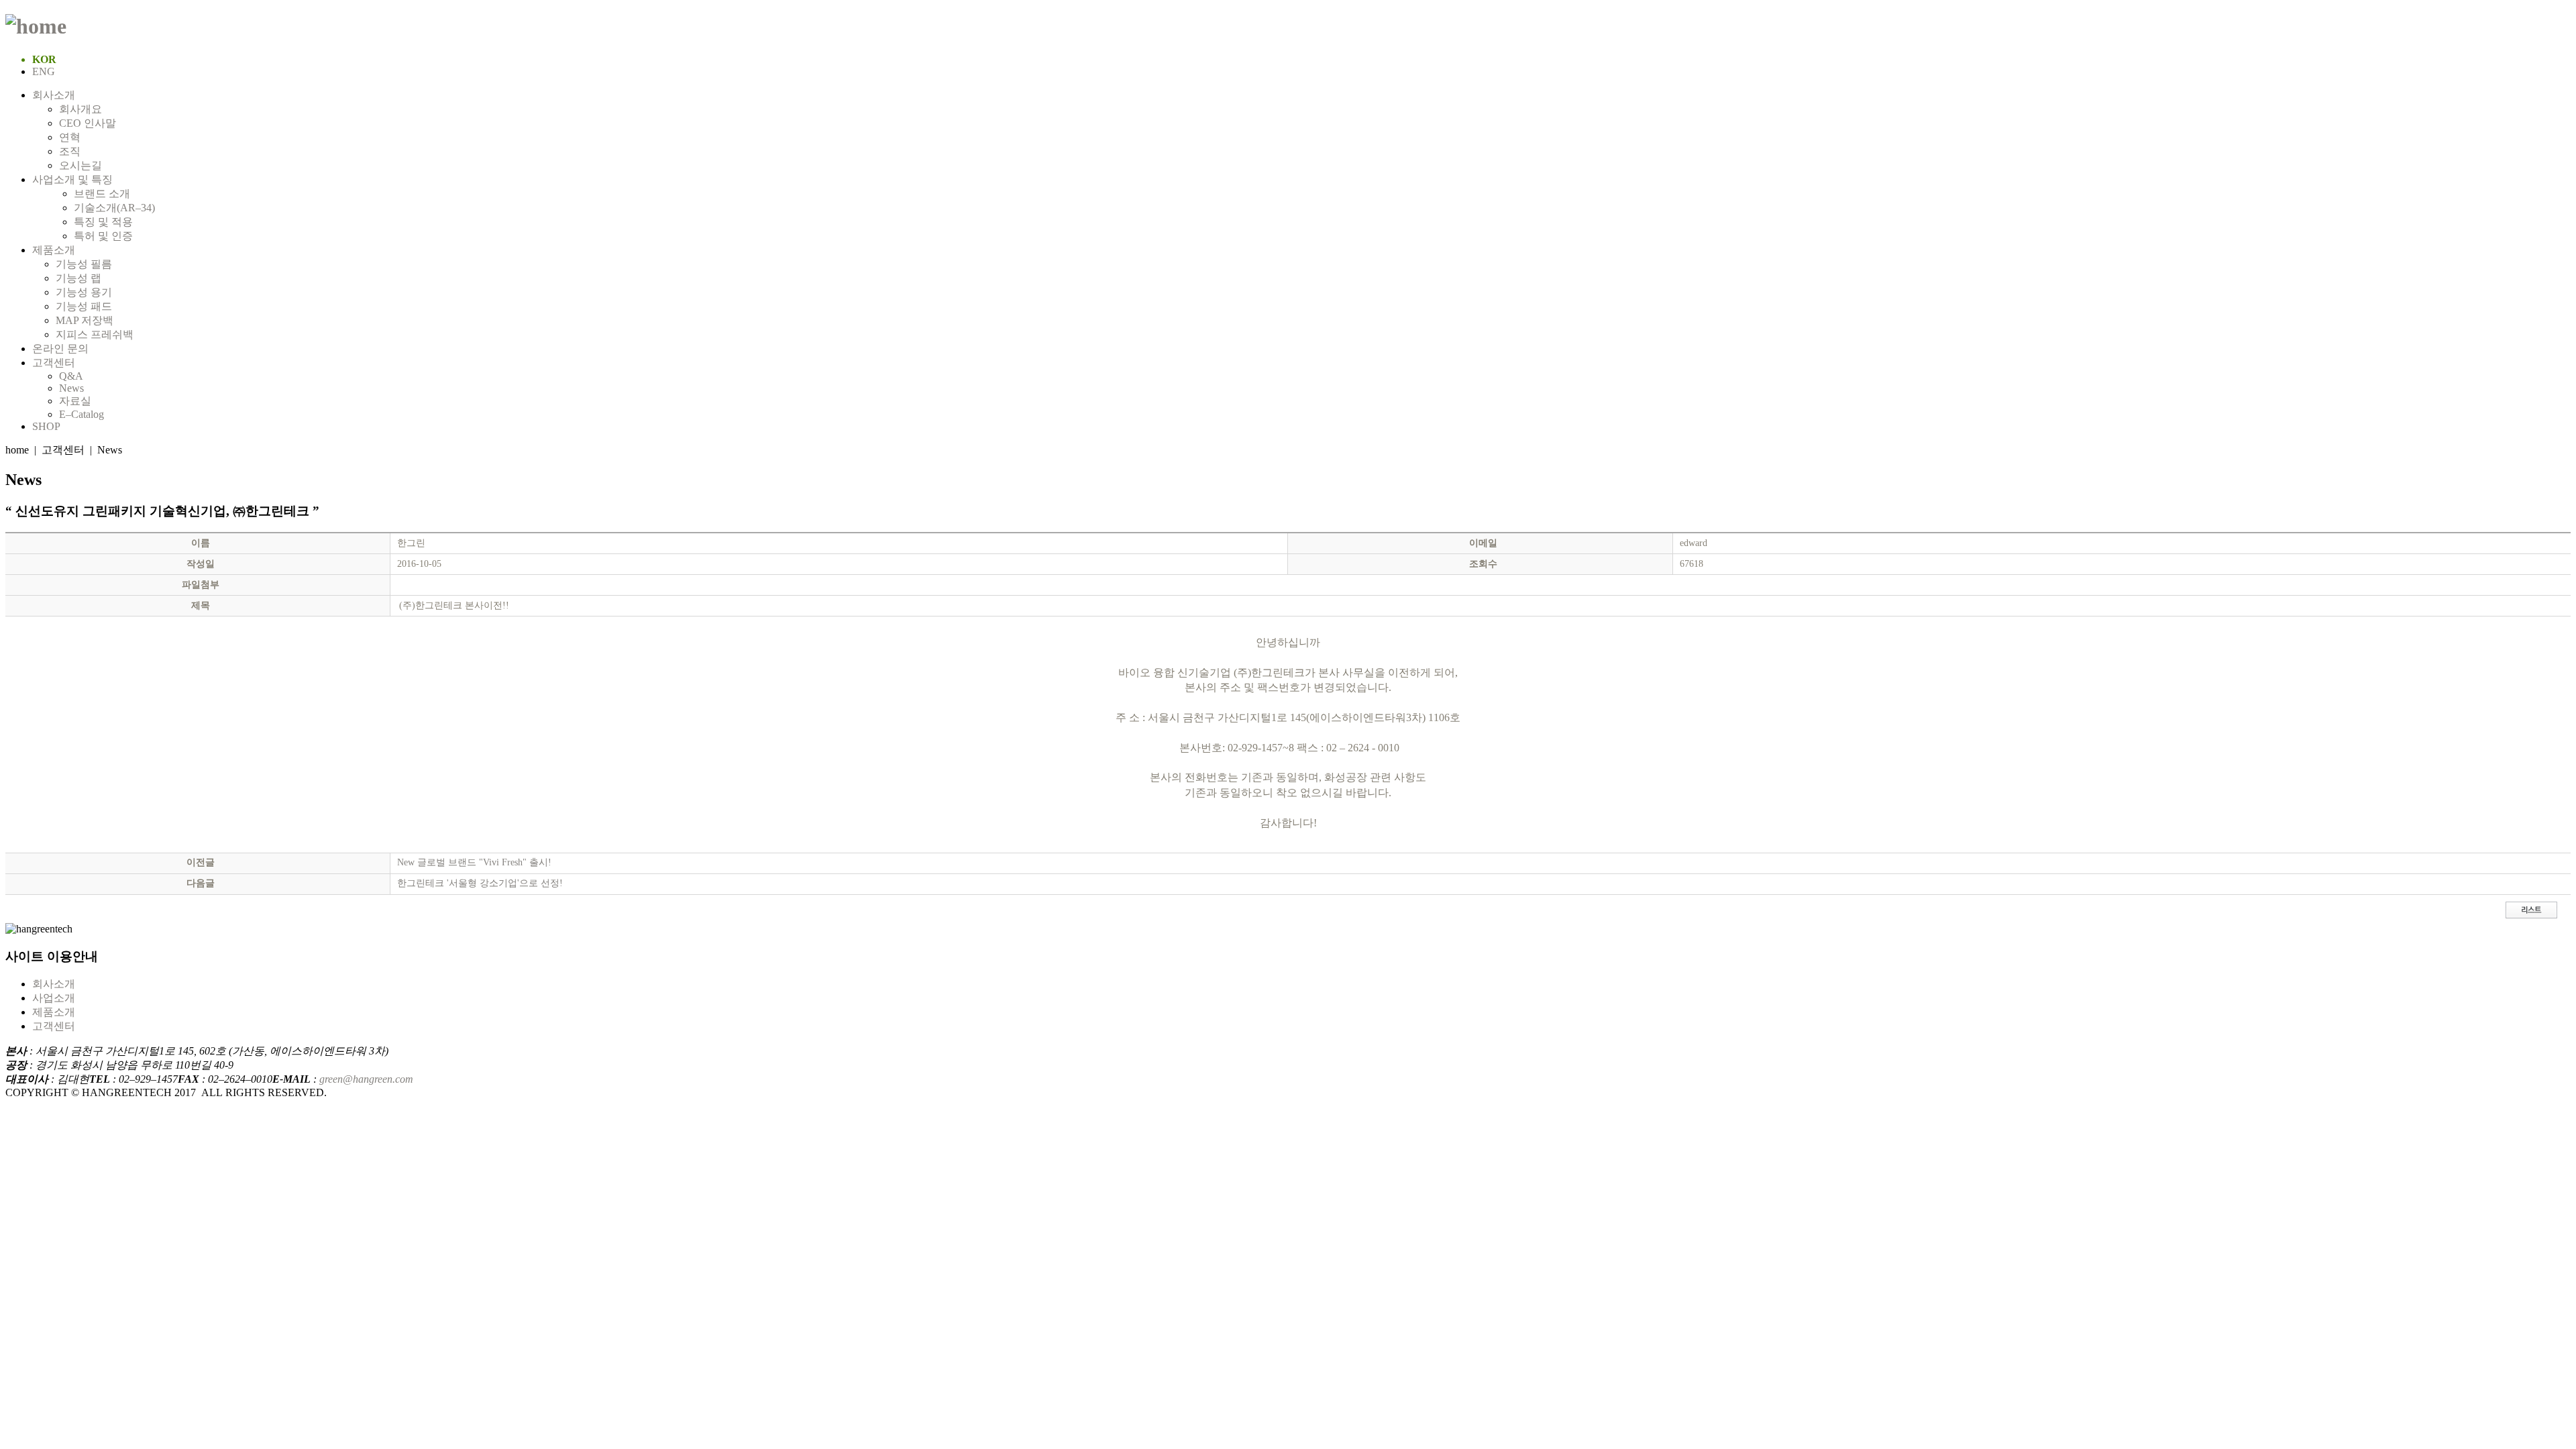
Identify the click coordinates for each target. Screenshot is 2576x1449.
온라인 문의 (60, 348)
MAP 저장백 (85, 320)
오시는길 (80, 165)
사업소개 (54, 998)
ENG (44, 71)
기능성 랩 (78, 278)
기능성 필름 (84, 264)
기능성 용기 (84, 292)
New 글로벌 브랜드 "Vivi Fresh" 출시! (474, 862)
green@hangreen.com (366, 1079)
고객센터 (54, 363)
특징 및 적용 (103, 222)
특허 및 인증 (103, 236)
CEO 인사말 (88, 123)
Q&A (72, 376)
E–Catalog (82, 414)
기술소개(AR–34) (114, 208)
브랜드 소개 (102, 194)
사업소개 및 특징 (72, 179)
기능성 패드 (84, 306)
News (71, 388)
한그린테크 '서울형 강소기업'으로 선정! (480, 883)
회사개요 (80, 109)
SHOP (46, 426)
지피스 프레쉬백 (95, 334)
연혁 (70, 137)
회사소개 (54, 95)
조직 (70, 151)
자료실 (75, 401)
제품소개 (54, 250)
